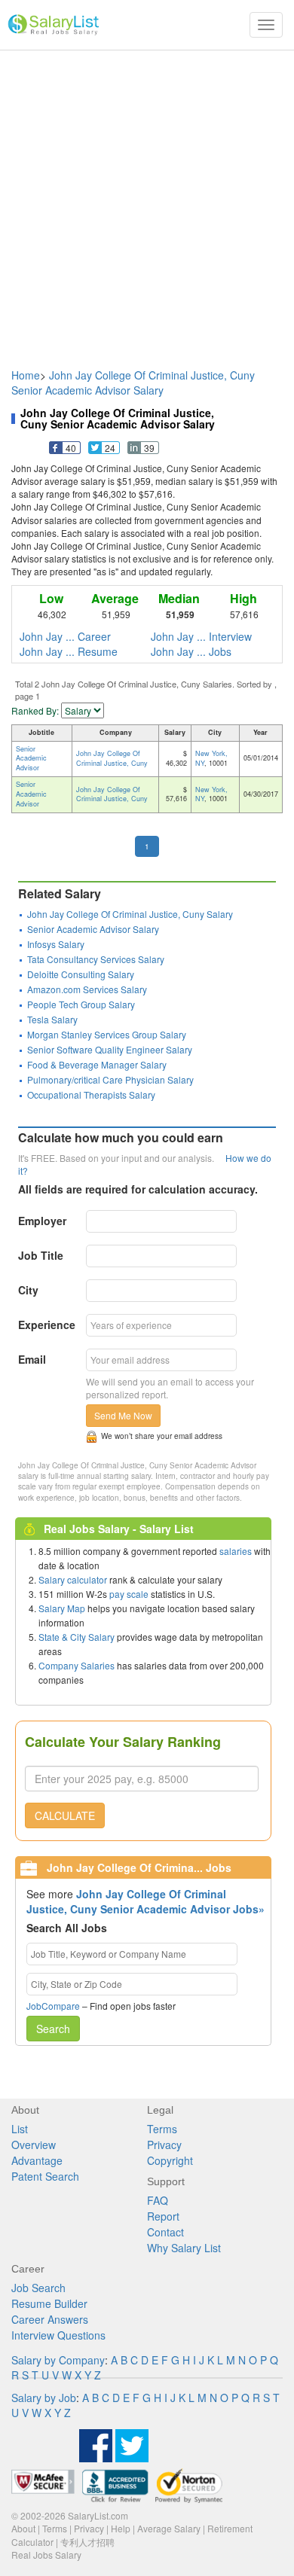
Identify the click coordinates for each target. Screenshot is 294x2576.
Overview (34, 2145)
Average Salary (169, 2528)
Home (26, 375)
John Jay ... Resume (69, 651)
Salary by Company (58, 2360)
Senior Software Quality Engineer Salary (110, 1049)
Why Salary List (184, 2248)
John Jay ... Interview (201, 636)
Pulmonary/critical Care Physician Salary (110, 1079)
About (23, 2528)
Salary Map (62, 1608)
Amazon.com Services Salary (87, 989)
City (28, 1290)
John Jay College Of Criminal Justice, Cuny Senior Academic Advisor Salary (133, 383)
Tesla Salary (52, 1019)
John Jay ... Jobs (191, 651)
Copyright (170, 2160)
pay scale (129, 1594)
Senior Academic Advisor (31, 759)
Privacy (164, 2145)
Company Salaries (77, 1665)
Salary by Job (44, 2398)
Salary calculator (73, 1579)
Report (163, 2216)
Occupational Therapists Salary (91, 1094)
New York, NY (211, 758)
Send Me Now (123, 1415)
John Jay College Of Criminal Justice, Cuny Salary (130, 914)
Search (53, 2029)
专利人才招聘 (87, 2542)
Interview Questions (58, 2335)
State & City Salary (77, 1637)
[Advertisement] (147, 202)
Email (32, 1359)
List (20, 2129)
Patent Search (45, 2176)
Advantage (37, 2160)
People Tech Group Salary (81, 1004)
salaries (236, 1551)
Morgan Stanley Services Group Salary (107, 1034)
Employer (42, 1221)
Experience (47, 1325)
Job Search (38, 2288)
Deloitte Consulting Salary (81, 974)
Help (121, 2528)
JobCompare (53, 2006)
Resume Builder (49, 2303)
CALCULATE (65, 1815)
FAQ (158, 2200)
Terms (162, 2129)
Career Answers (50, 2319)
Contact (165, 2232)
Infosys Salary (56, 944)
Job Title (41, 1255)
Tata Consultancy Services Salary (96, 959)
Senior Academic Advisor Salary (93, 929)
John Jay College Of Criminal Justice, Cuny (112, 758)
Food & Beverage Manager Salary (97, 1064)
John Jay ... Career (65, 636)
